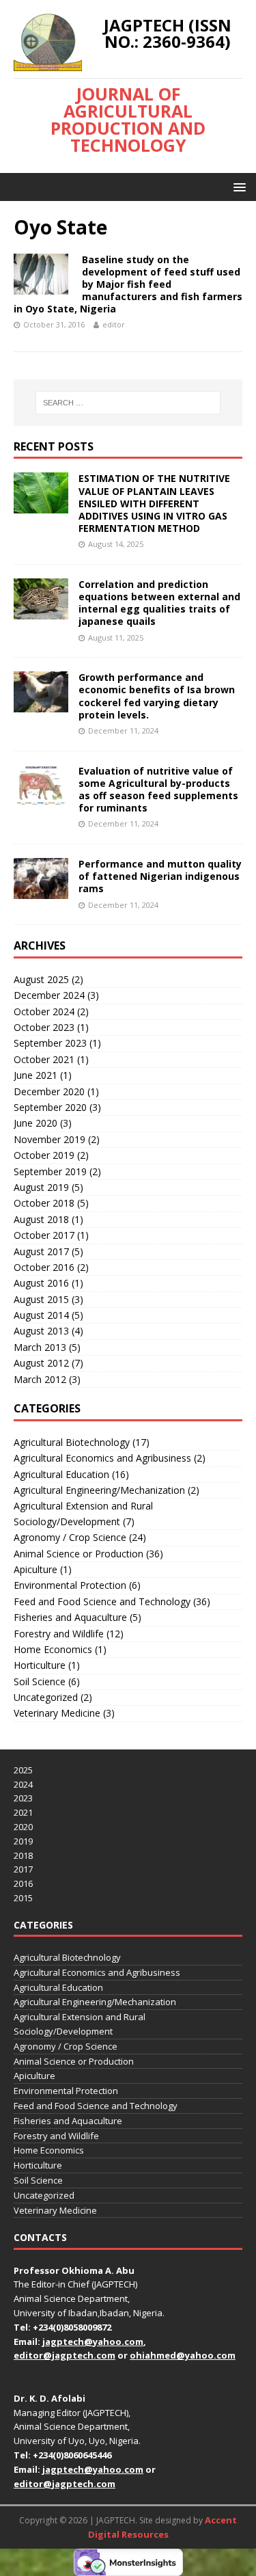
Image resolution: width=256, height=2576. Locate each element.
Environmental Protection (70, 1585)
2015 (23, 1898)
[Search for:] (128, 403)
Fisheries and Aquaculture (70, 1617)
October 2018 (44, 1203)
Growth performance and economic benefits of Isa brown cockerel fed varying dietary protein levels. (157, 696)
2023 (23, 1798)
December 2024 (49, 995)
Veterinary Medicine (57, 1713)
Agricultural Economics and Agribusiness (102, 1458)
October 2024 (44, 1011)
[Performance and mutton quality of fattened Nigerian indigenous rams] (41, 891)
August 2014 (41, 1315)
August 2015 (41, 1299)
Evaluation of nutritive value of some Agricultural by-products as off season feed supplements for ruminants (158, 790)
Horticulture (40, 1665)
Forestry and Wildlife (59, 1634)
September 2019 (50, 1171)
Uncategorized (46, 1697)
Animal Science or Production (79, 1554)
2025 (23, 1770)
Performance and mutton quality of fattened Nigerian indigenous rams (160, 876)
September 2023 (50, 1043)
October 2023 (44, 1027)
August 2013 (41, 1331)
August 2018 (41, 1219)
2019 (23, 1841)
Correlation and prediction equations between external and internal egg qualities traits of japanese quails (159, 603)
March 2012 (40, 1379)
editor (114, 324)
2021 (23, 1812)
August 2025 (41, 979)
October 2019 (44, 1155)
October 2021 (44, 1059)
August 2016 (41, 1283)
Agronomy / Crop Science (70, 1537)
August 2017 (41, 1251)
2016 (23, 1883)
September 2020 (50, 1107)
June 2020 (35, 1123)
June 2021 (35, 1075)
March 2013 (40, 1347)
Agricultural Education (61, 1474)
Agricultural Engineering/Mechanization (99, 1490)
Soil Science (40, 1681)
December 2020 (49, 1091)
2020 (23, 1827)
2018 (23, 1855)
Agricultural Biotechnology (72, 1442)
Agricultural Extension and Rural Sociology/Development (83, 1513)
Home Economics (53, 1649)
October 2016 (44, 1267)
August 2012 (41, 1363)
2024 (23, 1784)
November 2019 (49, 1139)
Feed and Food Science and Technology (102, 1601)
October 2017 (44, 1235)
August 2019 (41, 1187)
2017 (23, 1869)
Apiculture (35, 1569)
